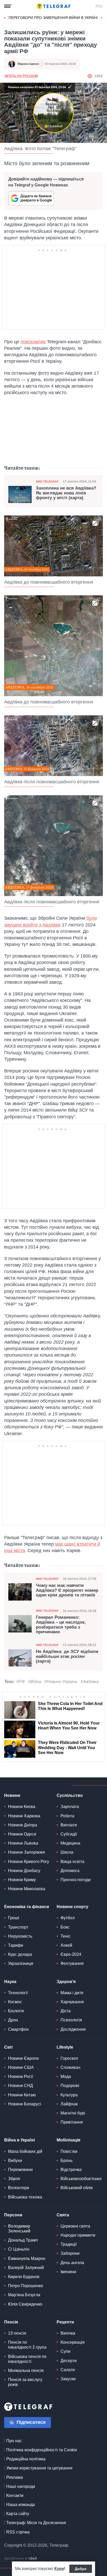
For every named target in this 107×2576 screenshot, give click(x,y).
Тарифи (16, 1945)
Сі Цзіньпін (19, 2249)
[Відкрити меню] (8, 6)
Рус (99, 6)
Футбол (68, 1918)
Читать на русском (21, 76)
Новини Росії (21, 2076)
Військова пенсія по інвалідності (27, 2359)
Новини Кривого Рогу (29, 1862)
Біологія (16, 2011)
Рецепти (65, 2322)
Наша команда (21, 2505)
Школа (67, 1852)
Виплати (69, 1825)
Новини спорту (72, 1907)
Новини (12, 1795)
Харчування (72, 2002)
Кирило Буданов (24, 2277)
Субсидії (69, 1834)
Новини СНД (21, 2086)
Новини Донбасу (24, 1871)
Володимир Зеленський (19, 2229)
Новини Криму (22, 1880)
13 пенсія (17, 2333)
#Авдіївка (90, 1682)
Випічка (68, 2333)
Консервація (73, 2342)
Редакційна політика (26, 2459)
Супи (65, 2351)
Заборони (70, 2253)
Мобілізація (68, 2140)
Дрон (13, 2020)
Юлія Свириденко (25, 2304)
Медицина (70, 1843)
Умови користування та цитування (39, 2468)
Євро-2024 (71, 1954)
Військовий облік (77, 2188)
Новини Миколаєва (27, 1889)
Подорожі (70, 2086)
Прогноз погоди (76, 1880)
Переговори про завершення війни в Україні (53, 18)
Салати (68, 2370)
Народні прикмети (78, 2235)
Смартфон (18, 2029)
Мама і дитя (72, 1993)
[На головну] (53, 6)
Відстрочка (71, 2170)
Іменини (68, 2272)
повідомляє (33, 342)
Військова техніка (25, 2197)
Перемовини (20, 2170)
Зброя (14, 2179)
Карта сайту (18, 2514)
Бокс (65, 1927)
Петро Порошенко (26, 2286)
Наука (10, 1982)
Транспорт (18, 1927)
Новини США (21, 2067)
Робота (67, 1816)
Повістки (69, 2151)
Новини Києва (22, 1807)
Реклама (15, 2477)
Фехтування (72, 1963)
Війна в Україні (19, 2140)
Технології (18, 1993)
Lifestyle (65, 2047)
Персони (13, 2215)
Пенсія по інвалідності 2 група (27, 2345)
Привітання (72, 2122)
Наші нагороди (21, 2486)
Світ (9, 2047)
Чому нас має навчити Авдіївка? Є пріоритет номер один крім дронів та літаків (67, 1590)
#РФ (21, 1682)
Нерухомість (20, 1936)
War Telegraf (47, 481)
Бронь (66, 2160)
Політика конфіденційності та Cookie (42, 2450)
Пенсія (11, 2322)
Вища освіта (72, 1862)
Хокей (66, 1945)
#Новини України (61, 1682)
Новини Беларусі (25, 2104)
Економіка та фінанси (27, 1907)
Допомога (70, 1871)
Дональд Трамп (23, 2240)
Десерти (69, 2361)
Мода (66, 2076)
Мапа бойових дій (25, 2151)
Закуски (68, 2379)
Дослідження (73, 2029)
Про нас (14, 2441)
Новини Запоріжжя (26, 1852)
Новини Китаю (22, 2095)
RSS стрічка (18, 2532)
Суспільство (70, 1795)
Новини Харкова (24, 1816)
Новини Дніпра (23, 1825)
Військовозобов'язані (81, 2179)
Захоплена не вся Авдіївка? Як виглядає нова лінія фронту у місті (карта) (66, 493)
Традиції (69, 2244)
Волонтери (19, 2188)
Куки (59, 2569)
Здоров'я (66, 1982)
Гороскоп (69, 2058)
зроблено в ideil (21, 2559)
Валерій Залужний (26, 2268)
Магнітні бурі (73, 2113)
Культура (69, 2095)
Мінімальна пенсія (26, 2371)
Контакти (15, 2495)
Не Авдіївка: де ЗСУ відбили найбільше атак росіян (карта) (67, 1656)
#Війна (35, 1682)
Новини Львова (23, 1843)
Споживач (70, 2067)
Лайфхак (69, 2104)
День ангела (72, 2263)
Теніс (66, 1936)
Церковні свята (75, 2226)
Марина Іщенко (28, 64)
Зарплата (70, 1807)
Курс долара (20, 1954)
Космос (15, 2002)
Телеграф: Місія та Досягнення (36, 2523)
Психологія (71, 2020)
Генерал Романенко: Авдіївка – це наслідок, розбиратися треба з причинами (61, 1625)
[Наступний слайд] (102, 18)
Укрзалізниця (21, 1963)
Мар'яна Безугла (24, 2295)
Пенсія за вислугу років (25, 2382)
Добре (81, 2569)
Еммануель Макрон (27, 2259)
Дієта (66, 2011)
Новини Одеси (22, 1834)
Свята (63, 2215)
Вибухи (15, 2160)
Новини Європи (23, 2058)
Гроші (14, 1918)
